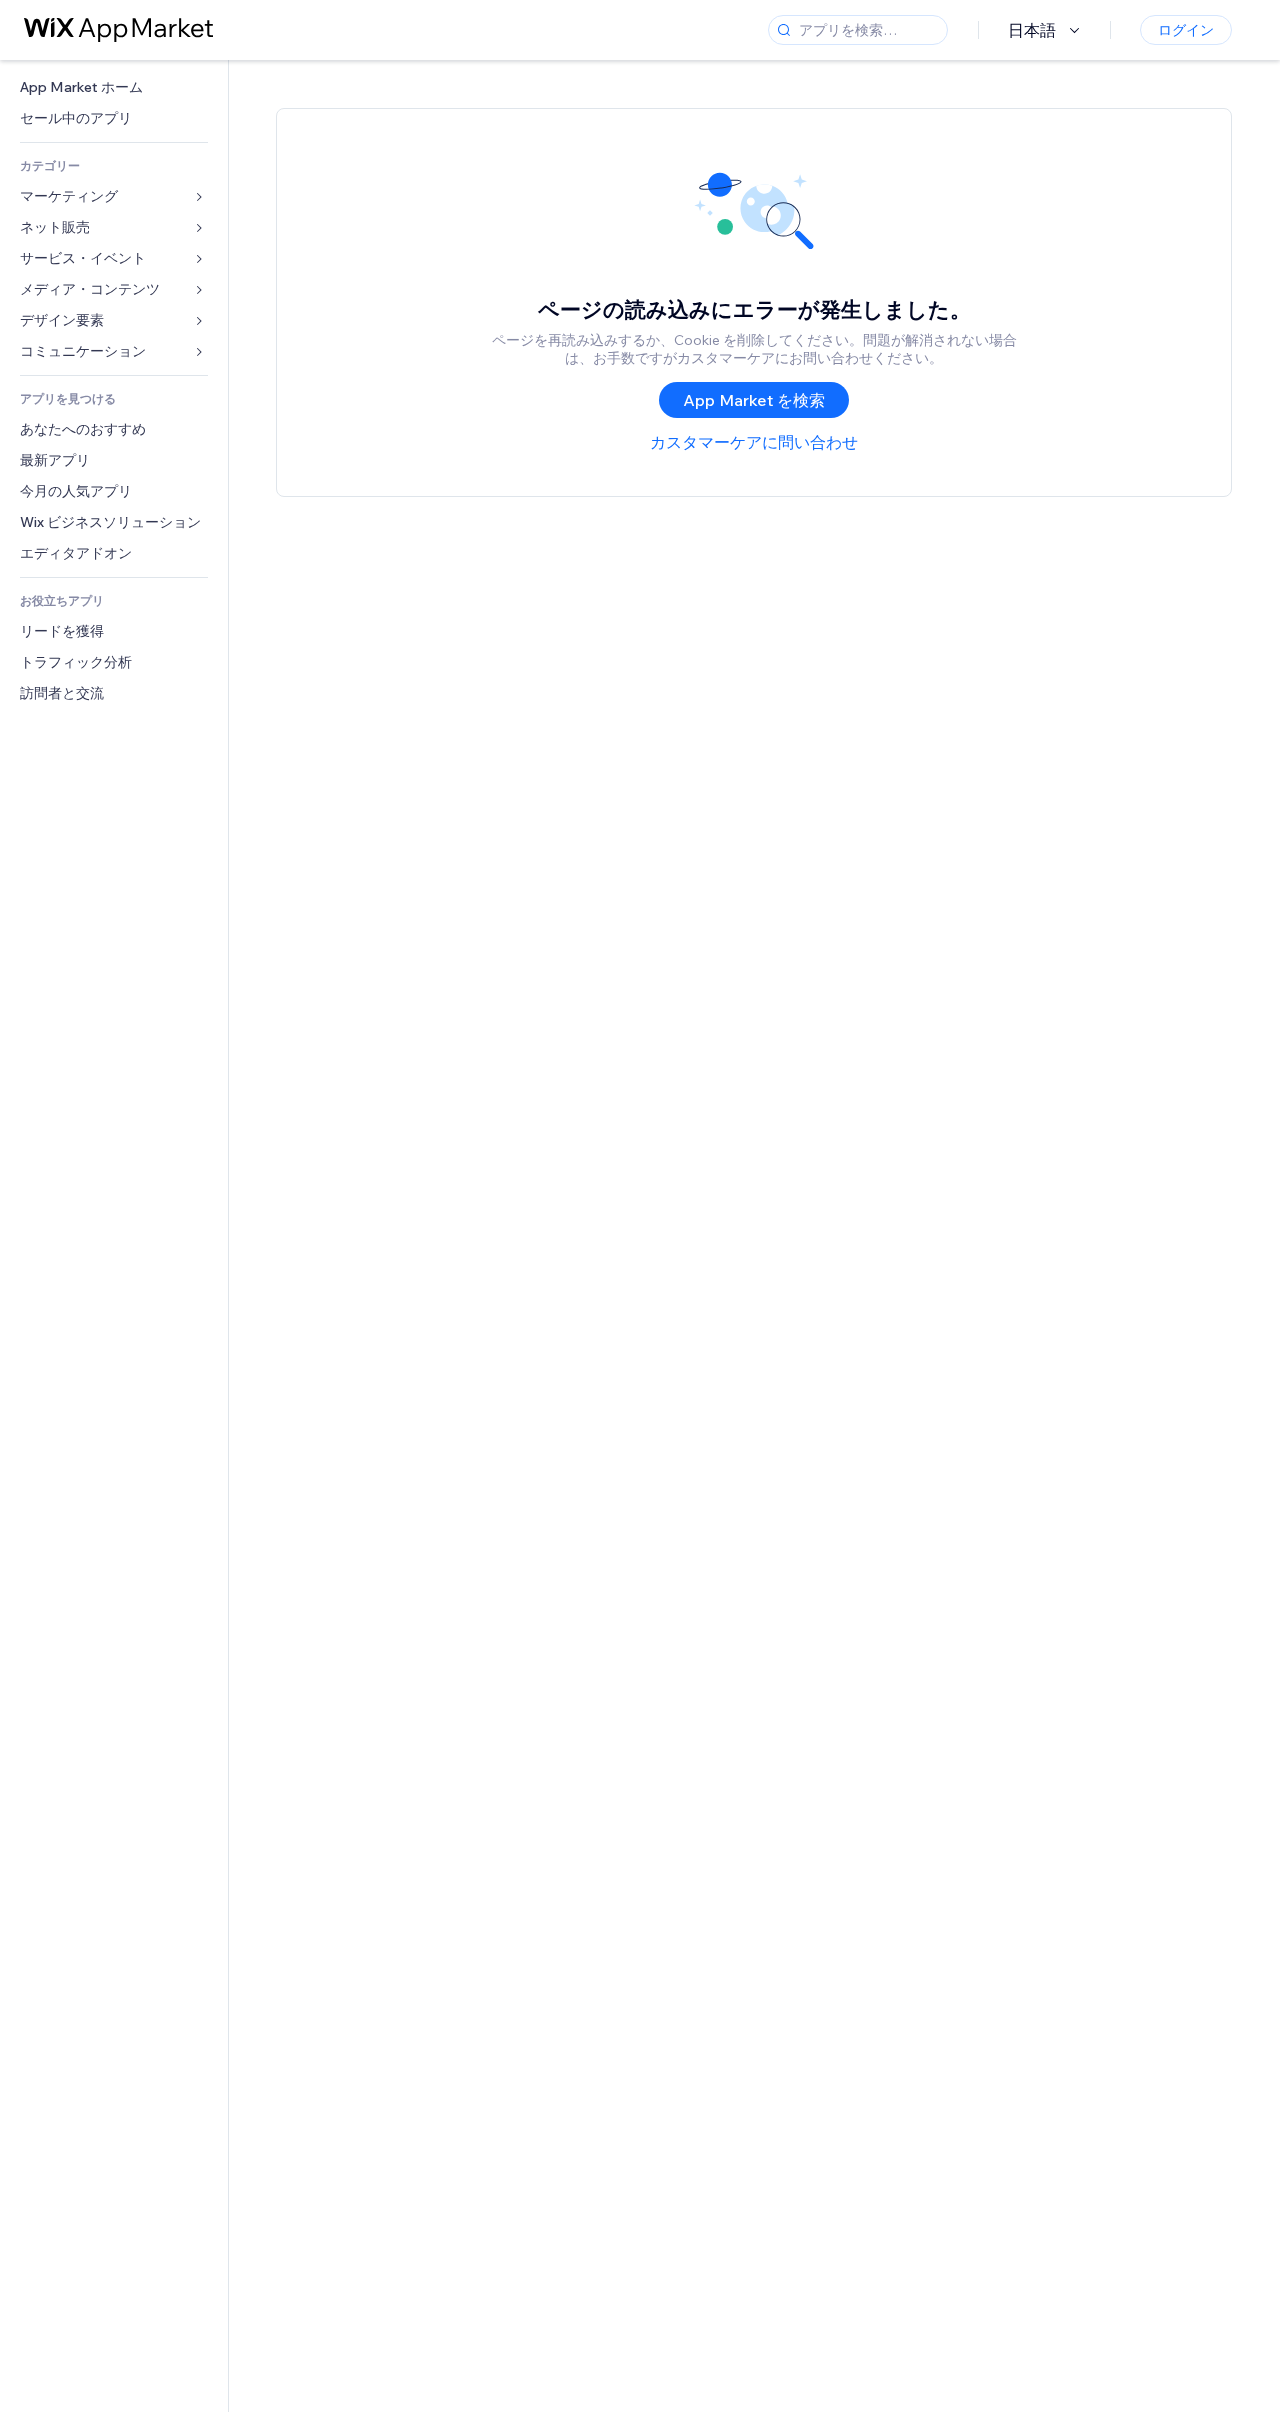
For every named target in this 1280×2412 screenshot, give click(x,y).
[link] (114, 87)
